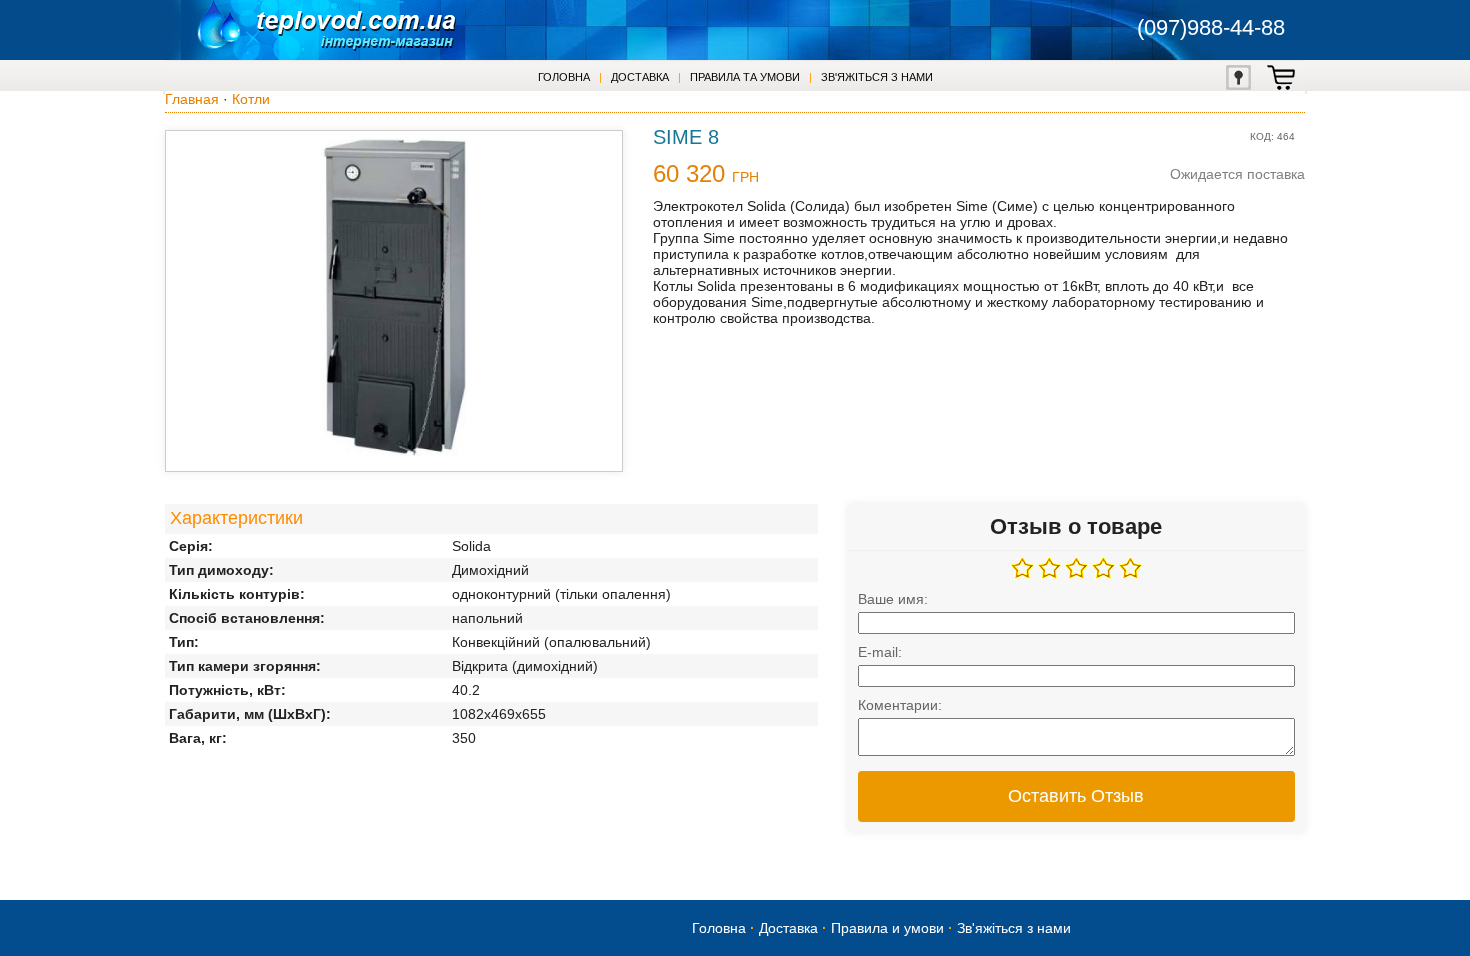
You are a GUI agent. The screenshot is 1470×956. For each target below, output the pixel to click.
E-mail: (880, 652)
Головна (564, 77)
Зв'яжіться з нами (877, 77)
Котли (251, 99)
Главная (192, 99)
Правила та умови (745, 77)
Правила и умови (887, 928)
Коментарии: (900, 705)
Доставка (640, 77)
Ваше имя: (893, 599)
